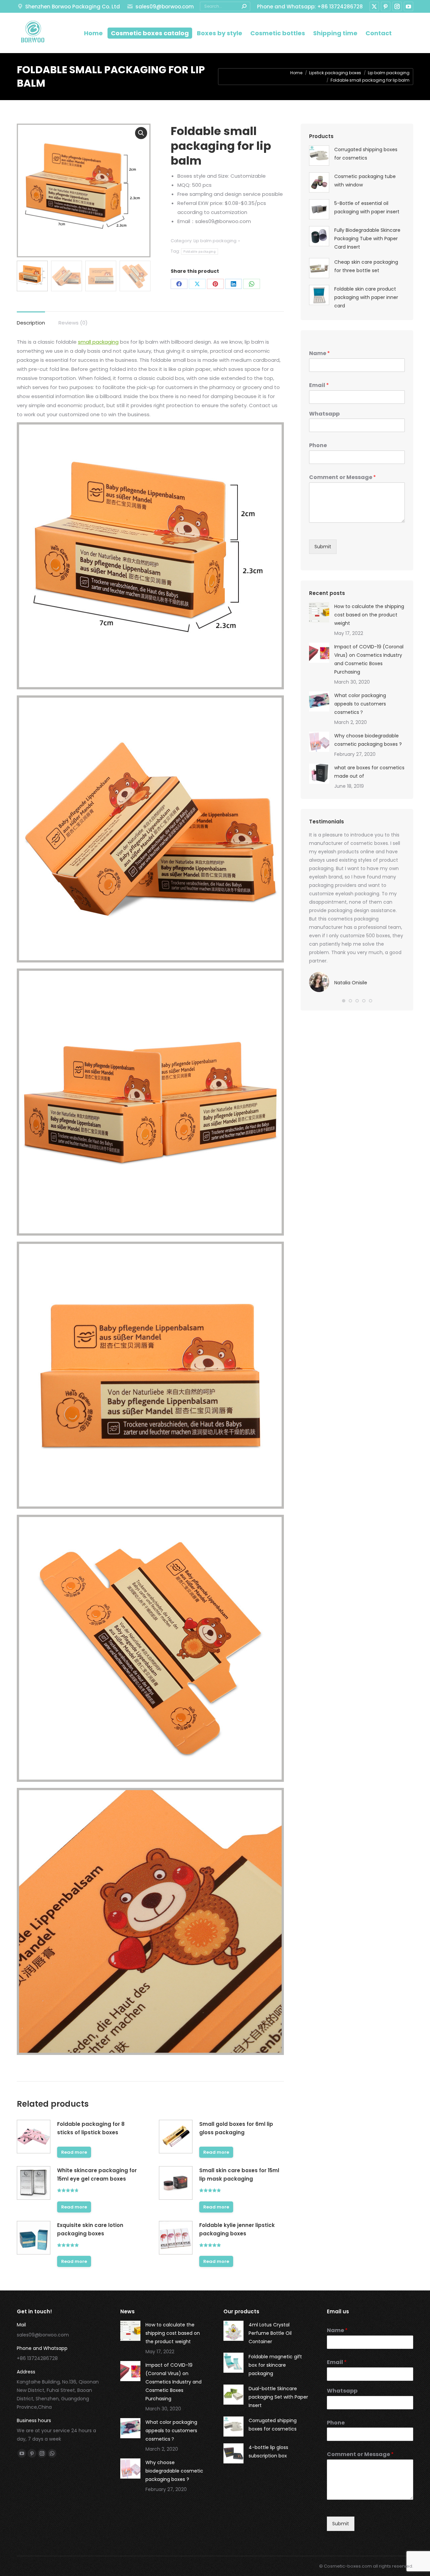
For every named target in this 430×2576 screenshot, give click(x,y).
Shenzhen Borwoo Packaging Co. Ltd (73, 7)
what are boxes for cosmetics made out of (369, 772)
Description (31, 323)
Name (319, 354)
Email (319, 385)
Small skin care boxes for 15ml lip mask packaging (239, 2175)
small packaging (98, 342)
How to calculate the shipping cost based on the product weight (369, 615)
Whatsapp (324, 414)
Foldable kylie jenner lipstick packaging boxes (237, 2229)
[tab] (31, 319)
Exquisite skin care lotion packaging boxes (90, 2229)
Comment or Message (342, 478)
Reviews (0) (73, 323)
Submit (323, 547)
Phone (318, 446)
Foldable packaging (200, 251)
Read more (74, 2152)
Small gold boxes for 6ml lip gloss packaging (236, 2128)
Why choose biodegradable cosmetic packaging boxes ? (368, 740)
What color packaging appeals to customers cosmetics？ (360, 704)
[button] (344, 1001)
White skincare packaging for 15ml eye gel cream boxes (97, 2175)
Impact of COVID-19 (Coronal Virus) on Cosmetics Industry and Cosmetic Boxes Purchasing (369, 659)
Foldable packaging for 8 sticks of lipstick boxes (91, 2128)
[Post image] (319, 612)
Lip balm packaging (215, 241)
